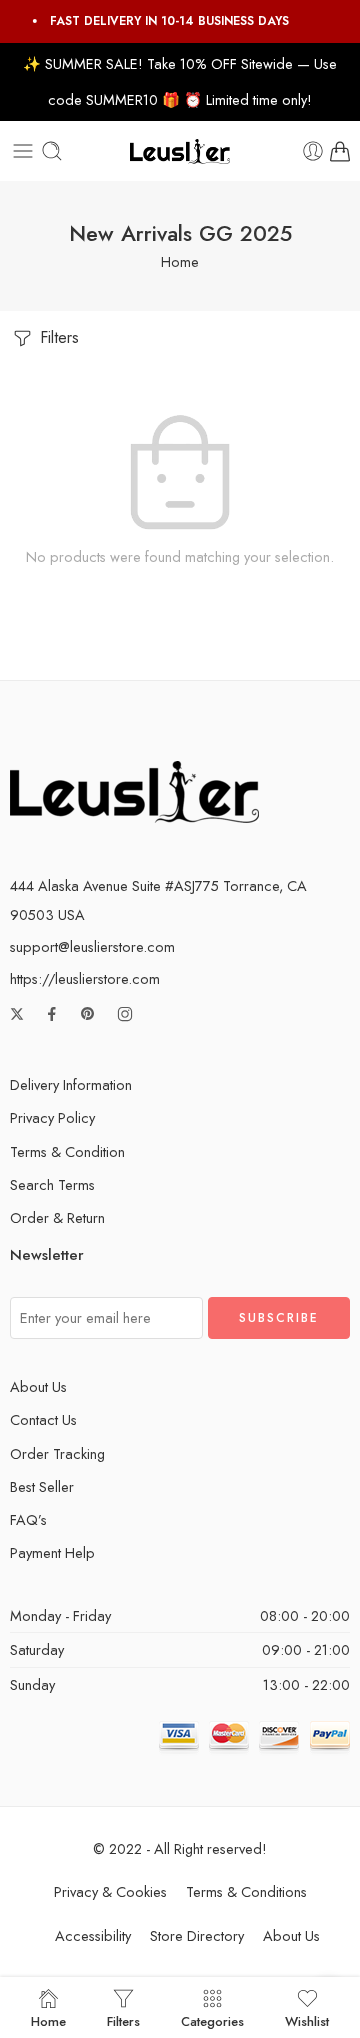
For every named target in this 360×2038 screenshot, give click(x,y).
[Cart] (340, 151)
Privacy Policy (52, 1117)
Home (180, 261)
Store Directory (197, 1935)
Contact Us (43, 1419)
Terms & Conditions (246, 1891)
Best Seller (42, 1486)
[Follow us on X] (17, 1014)
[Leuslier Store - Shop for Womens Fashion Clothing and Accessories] (180, 151)
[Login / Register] (313, 151)
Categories (212, 2020)
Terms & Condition (67, 1151)
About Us (38, 1386)
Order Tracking (57, 1453)
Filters (57, 337)
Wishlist (307, 2020)
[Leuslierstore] (134, 789)
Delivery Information (71, 1084)
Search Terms (52, 1184)
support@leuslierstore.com (92, 946)
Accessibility (93, 1935)
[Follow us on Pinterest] (88, 1014)
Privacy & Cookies (110, 1891)
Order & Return (57, 1217)
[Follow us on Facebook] (52, 1014)
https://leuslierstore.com (85, 978)
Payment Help (52, 1552)
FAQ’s (28, 1519)
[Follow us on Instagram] (125, 1014)
